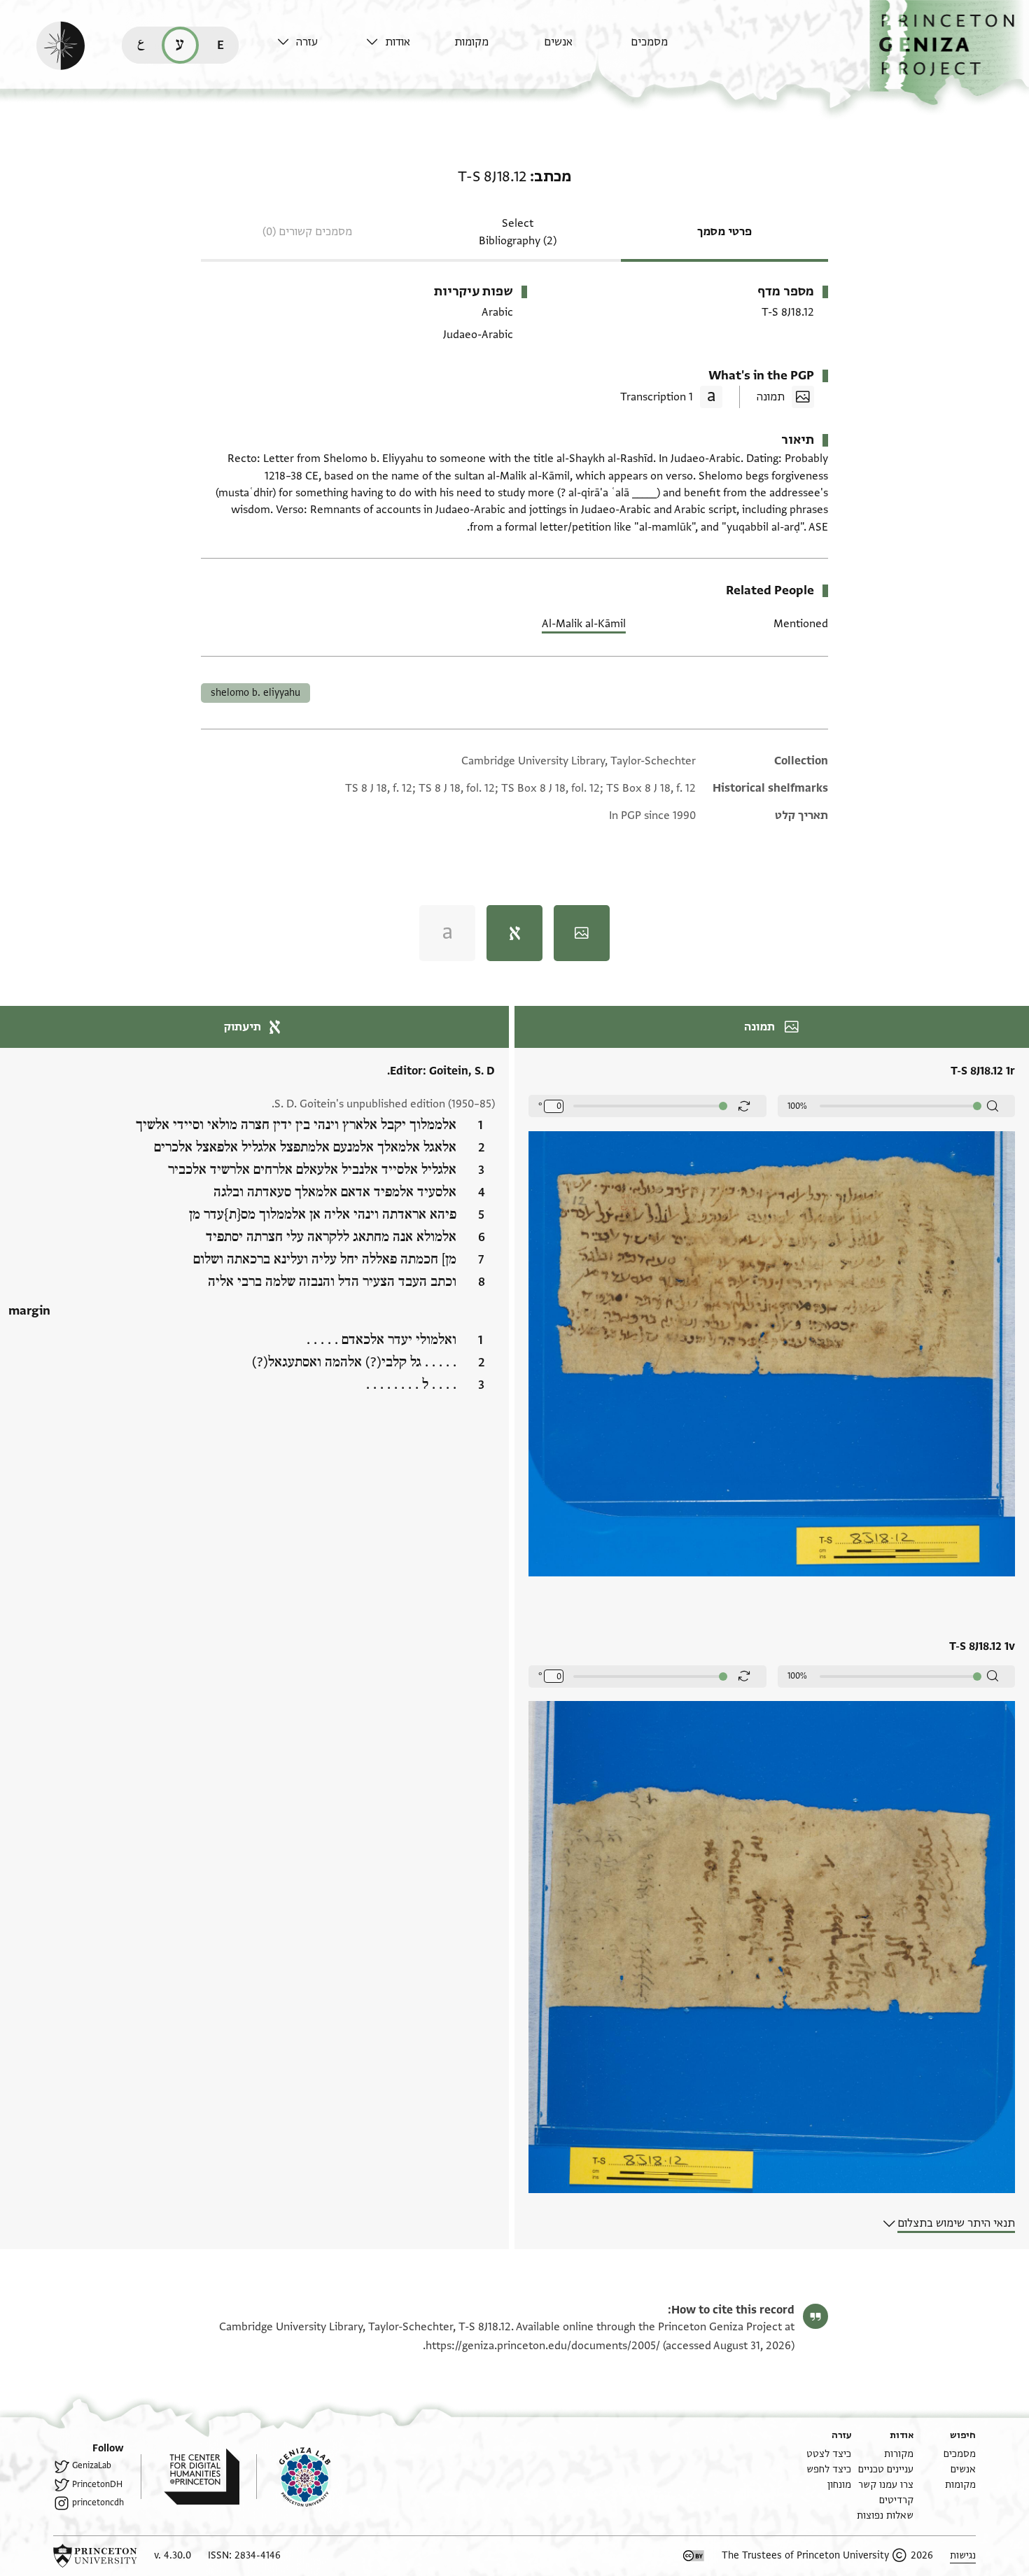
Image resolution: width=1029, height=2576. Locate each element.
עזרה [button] (307, 42)
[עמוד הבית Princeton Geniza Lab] (293, 2477)
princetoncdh (98, 2502)
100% (797, 1106)
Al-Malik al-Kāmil (584, 624)
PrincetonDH (97, 2484)
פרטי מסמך (724, 232)
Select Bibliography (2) (518, 232)
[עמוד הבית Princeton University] (95, 2556)
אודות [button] (398, 42)
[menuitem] (672, 49)
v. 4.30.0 (173, 2555)
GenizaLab (92, 2465)
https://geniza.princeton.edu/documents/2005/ (543, 2346)
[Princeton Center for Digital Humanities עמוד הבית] (190, 2477)
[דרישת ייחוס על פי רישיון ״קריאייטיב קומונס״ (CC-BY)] (694, 2556)
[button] (949, 53)
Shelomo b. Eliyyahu (255, 693)
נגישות (963, 2555)
